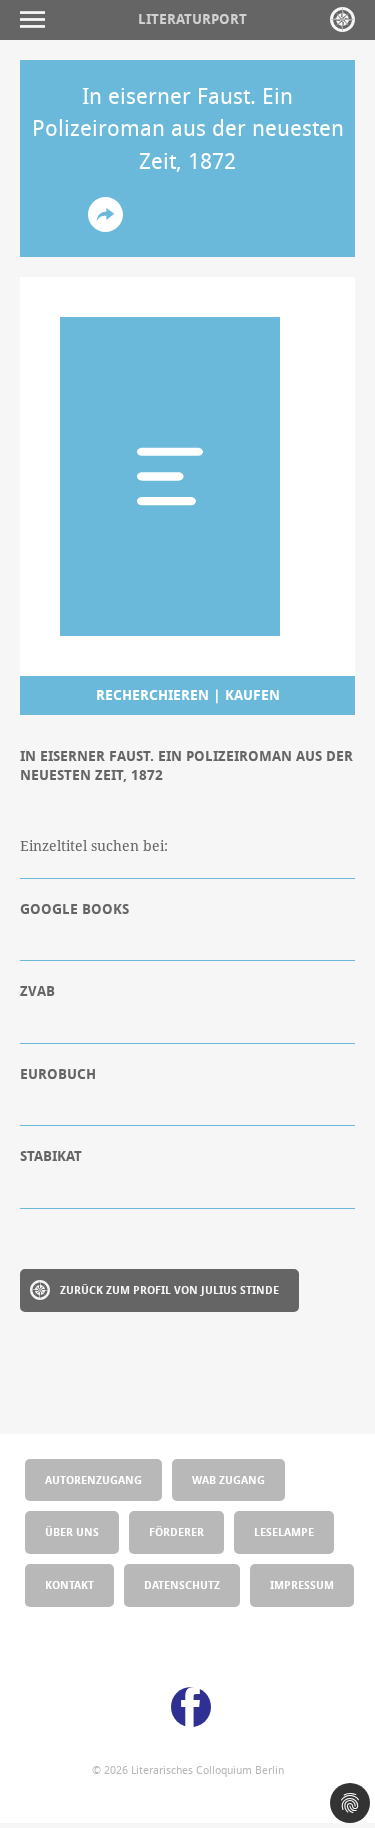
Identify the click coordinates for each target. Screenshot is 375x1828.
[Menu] (37, 19)
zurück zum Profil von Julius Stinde (169, 1289)
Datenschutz (182, 1584)
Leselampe (284, 1531)
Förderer (176, 1531)
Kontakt (69, 1584)
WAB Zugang (228, 1479)
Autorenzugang (93, 1479)
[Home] (342, 19)
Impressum (302, 1584)
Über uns (72, 1531)
